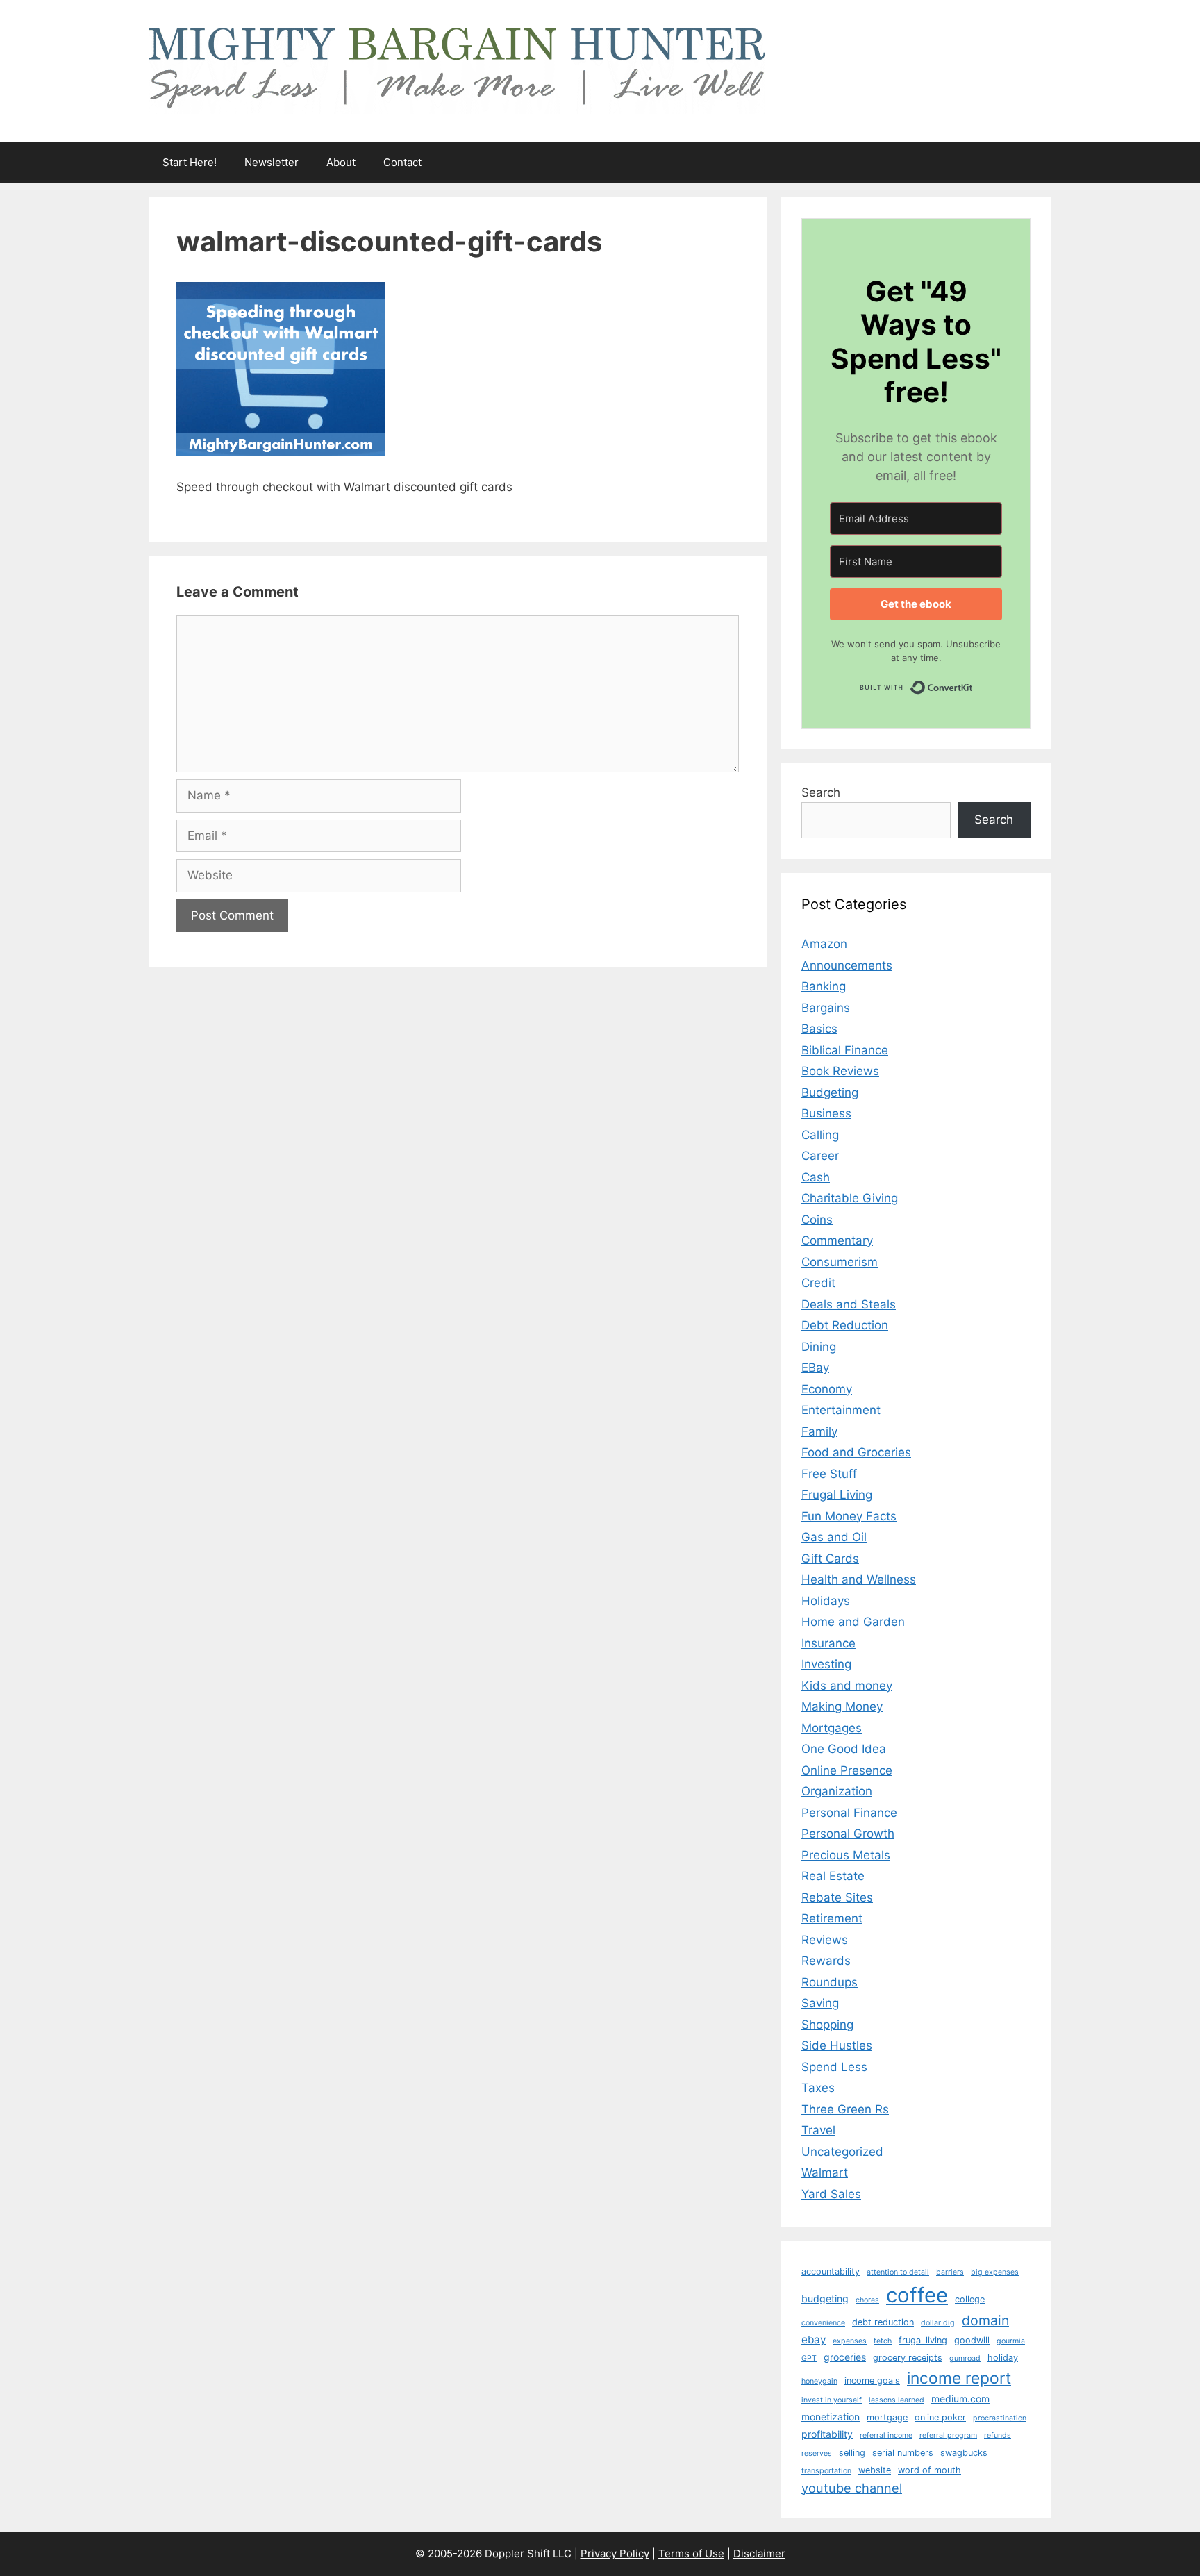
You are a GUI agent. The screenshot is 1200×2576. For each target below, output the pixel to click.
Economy (827, 1389)
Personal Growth (848, 1834)
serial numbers (903, 2453)
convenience (823, 2323)
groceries (845, 2357)
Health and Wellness (859, 1579)
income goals (872, 2380)
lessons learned (897, 2400)
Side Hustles (837, 2045)
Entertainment (841, 1410)
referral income (886, 2435)
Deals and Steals (849, 1304)
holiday (1003, 2358)
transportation (826, 2471)
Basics (819, 1029)
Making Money (842, 1706)
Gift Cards (830, 1559)
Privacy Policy (615, 2553)
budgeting (825, 2299)
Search (821, 792)
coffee (917, 2295)
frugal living (923, 2340)
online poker (940, 2417)
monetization (831, 2417)
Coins (817, 1220)
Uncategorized (842, 2152)
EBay (815, 1368)
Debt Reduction (845, 1325)
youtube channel (852, 2488)
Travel (818, 2130)
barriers (950, 2272)
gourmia (1011, 2341)
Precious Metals (846, 1855)
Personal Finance (849, 1813)
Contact (402, 162)
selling (852, 2453)
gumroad (965, 2358)
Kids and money (847, 1686)
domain (985, 2320)
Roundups (830, 1982)
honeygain (819, 2381)
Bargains (826, 1008)
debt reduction (883, 2322)
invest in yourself (832, 2400)
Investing (826, 1664)
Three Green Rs (845, 2109)
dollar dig (938, 2323)
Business (826, 1113)
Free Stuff (829, 1474)
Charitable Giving (850, 1198)
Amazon (824, 944)
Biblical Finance (845, 1050)
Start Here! (190, 162)
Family (819, 1431)
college (970, 2299)
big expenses (995, 2272)
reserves (817, 2453)
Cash (816, 1177)
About (341, 162)
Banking (824, 986)
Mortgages (832, 1728)
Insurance (828, 1643)
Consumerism (840, 1262)
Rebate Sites (837, 1897)
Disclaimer (759, 2553)
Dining (819, 1347)
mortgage (887, 2417)
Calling (820, 1135)
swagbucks (964, 2453)
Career (820, 1156)
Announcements (847, 965)
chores (867, 2300)
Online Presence (847, 1770)
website (875, 2470)
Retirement (832, 1918)
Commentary (837, 1240)
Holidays (826, 1601)
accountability (831, 2271)
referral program (948, 2435)
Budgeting (830, 1092)
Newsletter (272, 162)
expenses (850, 2341)
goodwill (972, 2340)
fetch (883, 2341)
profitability (827, 2434)
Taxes (818, 2088)
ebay (814, 2340)
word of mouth (930, 2470)
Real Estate (833, 1876)
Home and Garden (853, 1622)
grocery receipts (908, 2358)
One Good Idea (844, 1749)
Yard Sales (831, 2194)
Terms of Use (691, 2553)
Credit (818, 1283)
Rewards (826, 1961)
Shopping (827, 2025)
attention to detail (898, 2272)
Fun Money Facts (849, 1516)
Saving (820, 2003)
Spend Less (834, 2067)
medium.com (960, 2399)
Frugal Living (837, 1495)
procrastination (1000, 2418)
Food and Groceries (856, 1452)
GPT (809, 2358)
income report (959, 2378)
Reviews (825, 1940)
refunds (998, 2435)
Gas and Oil (834, 1537)
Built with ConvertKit (973, 684)
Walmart (825, 2172)
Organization (837, 1791)
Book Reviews (840, 1071)
